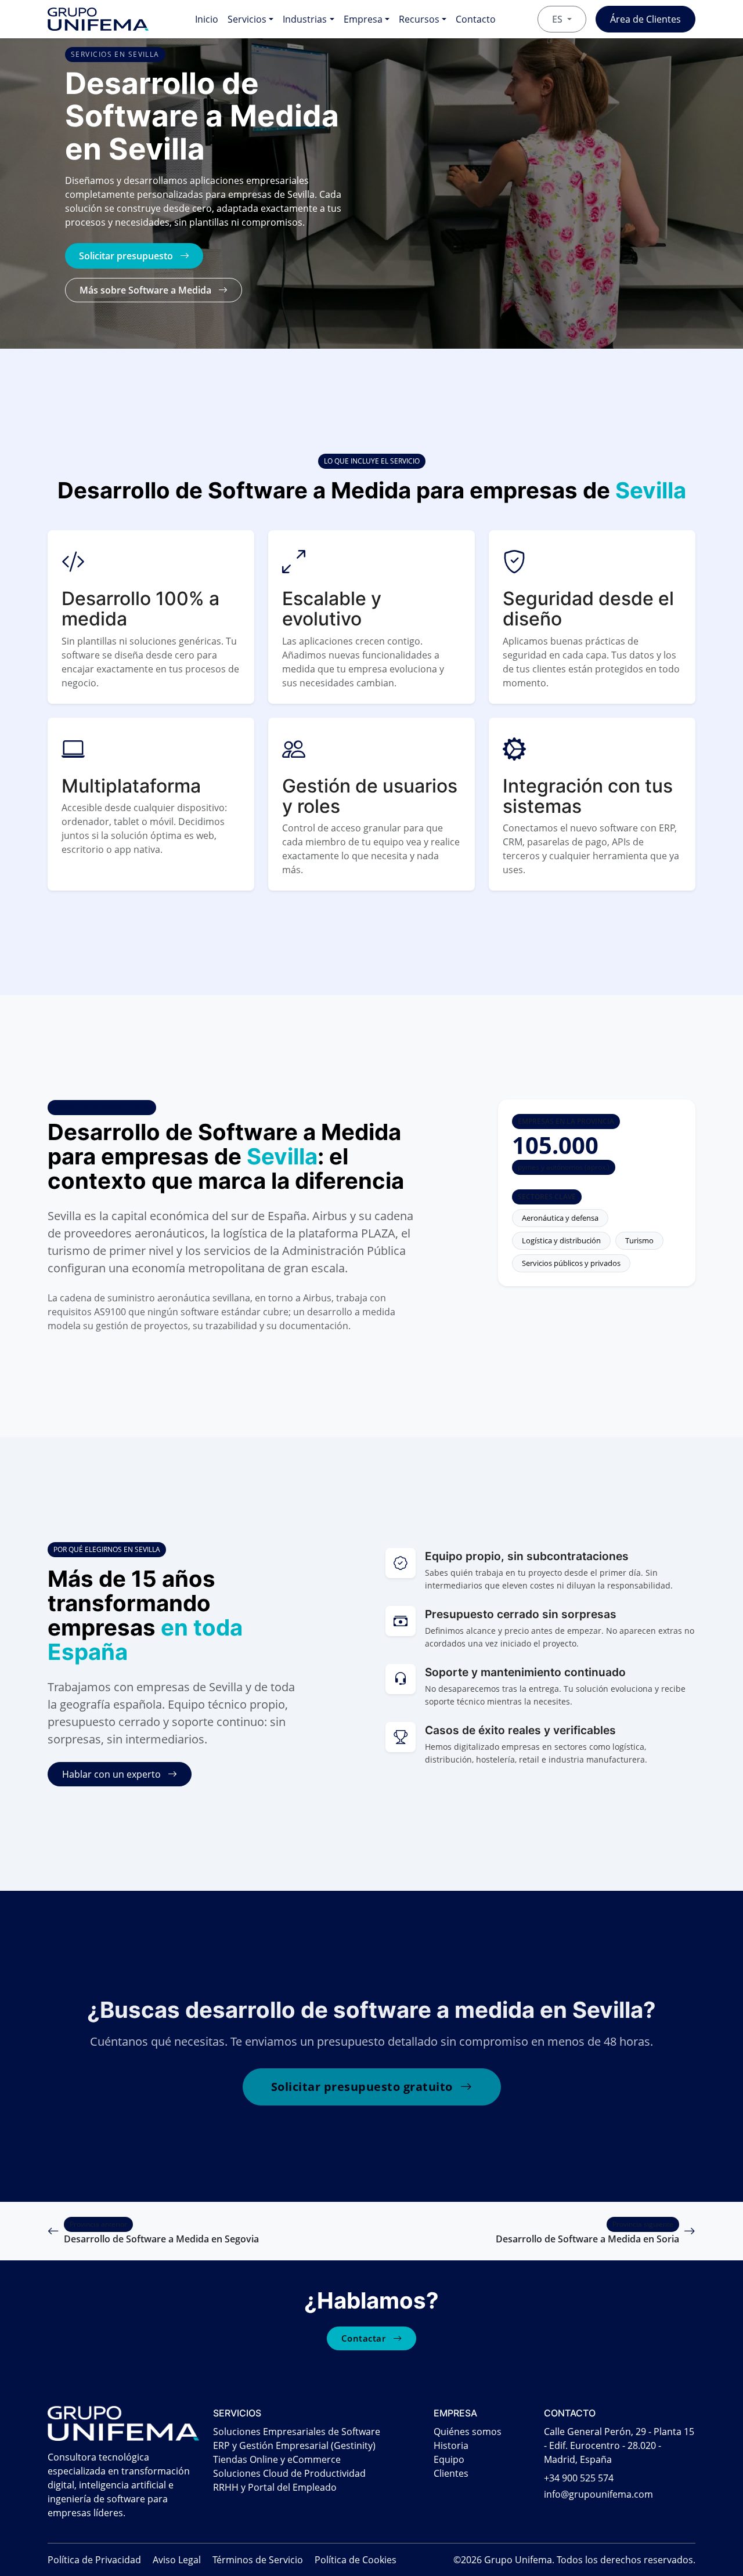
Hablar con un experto (113, 1774)
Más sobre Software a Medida (147, 290)
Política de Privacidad (94, 2560)
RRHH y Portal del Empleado (275, 2487)
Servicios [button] (247, 19)
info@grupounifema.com (598, 2494)
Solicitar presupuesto (127, 256)
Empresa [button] (363, 19)
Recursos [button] (419, 19)
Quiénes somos (468, 2432)
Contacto (476, 19)
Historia (451, 2445)
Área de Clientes (645, 19)
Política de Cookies (356, 2560)
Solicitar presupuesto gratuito (364, 2087)
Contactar (365, 2338)
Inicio (207, 19)
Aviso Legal (177, 2560)
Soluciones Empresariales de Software (297, 2432)
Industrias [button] (305, 19)
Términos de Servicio (258, 2560)
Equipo (449, 2459)
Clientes (451, 2473)
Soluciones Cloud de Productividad (289, 2473)
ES (558, 19)
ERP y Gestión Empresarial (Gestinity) (294, 2445)
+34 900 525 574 (579, 2478)
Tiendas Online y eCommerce (277, 2459)
